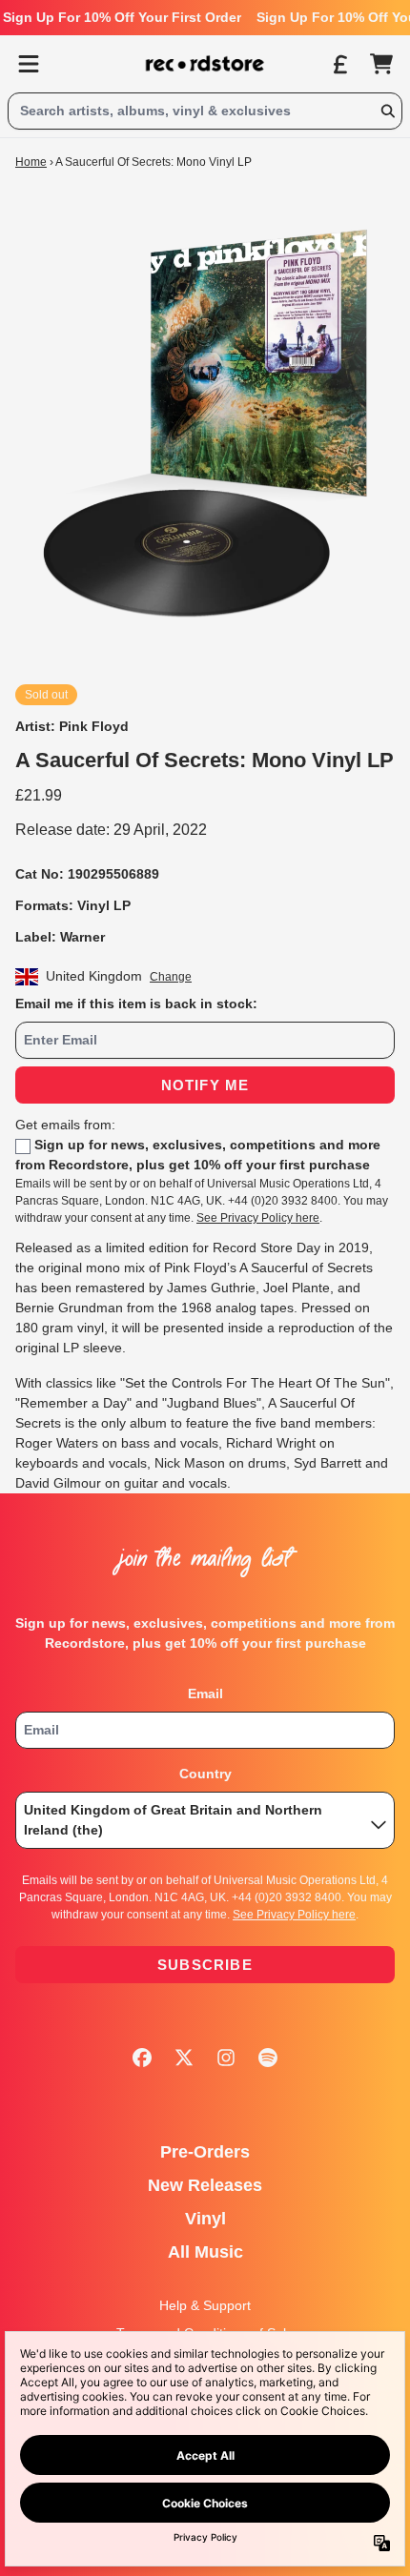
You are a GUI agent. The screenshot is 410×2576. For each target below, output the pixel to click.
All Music (205, 2252)
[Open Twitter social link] (184, 2058)
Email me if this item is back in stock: (136, 1004)
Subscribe (205, 1965)
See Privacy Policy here (258, 1218)
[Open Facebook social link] (142, 2058)
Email (205, 1694)
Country (205, 1774)
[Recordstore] (205, 64)
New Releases (205, 2185)
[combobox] (205, 111)
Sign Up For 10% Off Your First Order (122, 17)
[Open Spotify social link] (268, 2058)
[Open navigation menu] (29, 64)
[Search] (387, 111)
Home (31, 162)
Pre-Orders (205, 2152)
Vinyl (205, 2219)
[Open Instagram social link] (226, 2058)
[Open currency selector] (339, 64)
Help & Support (205, 2305)
